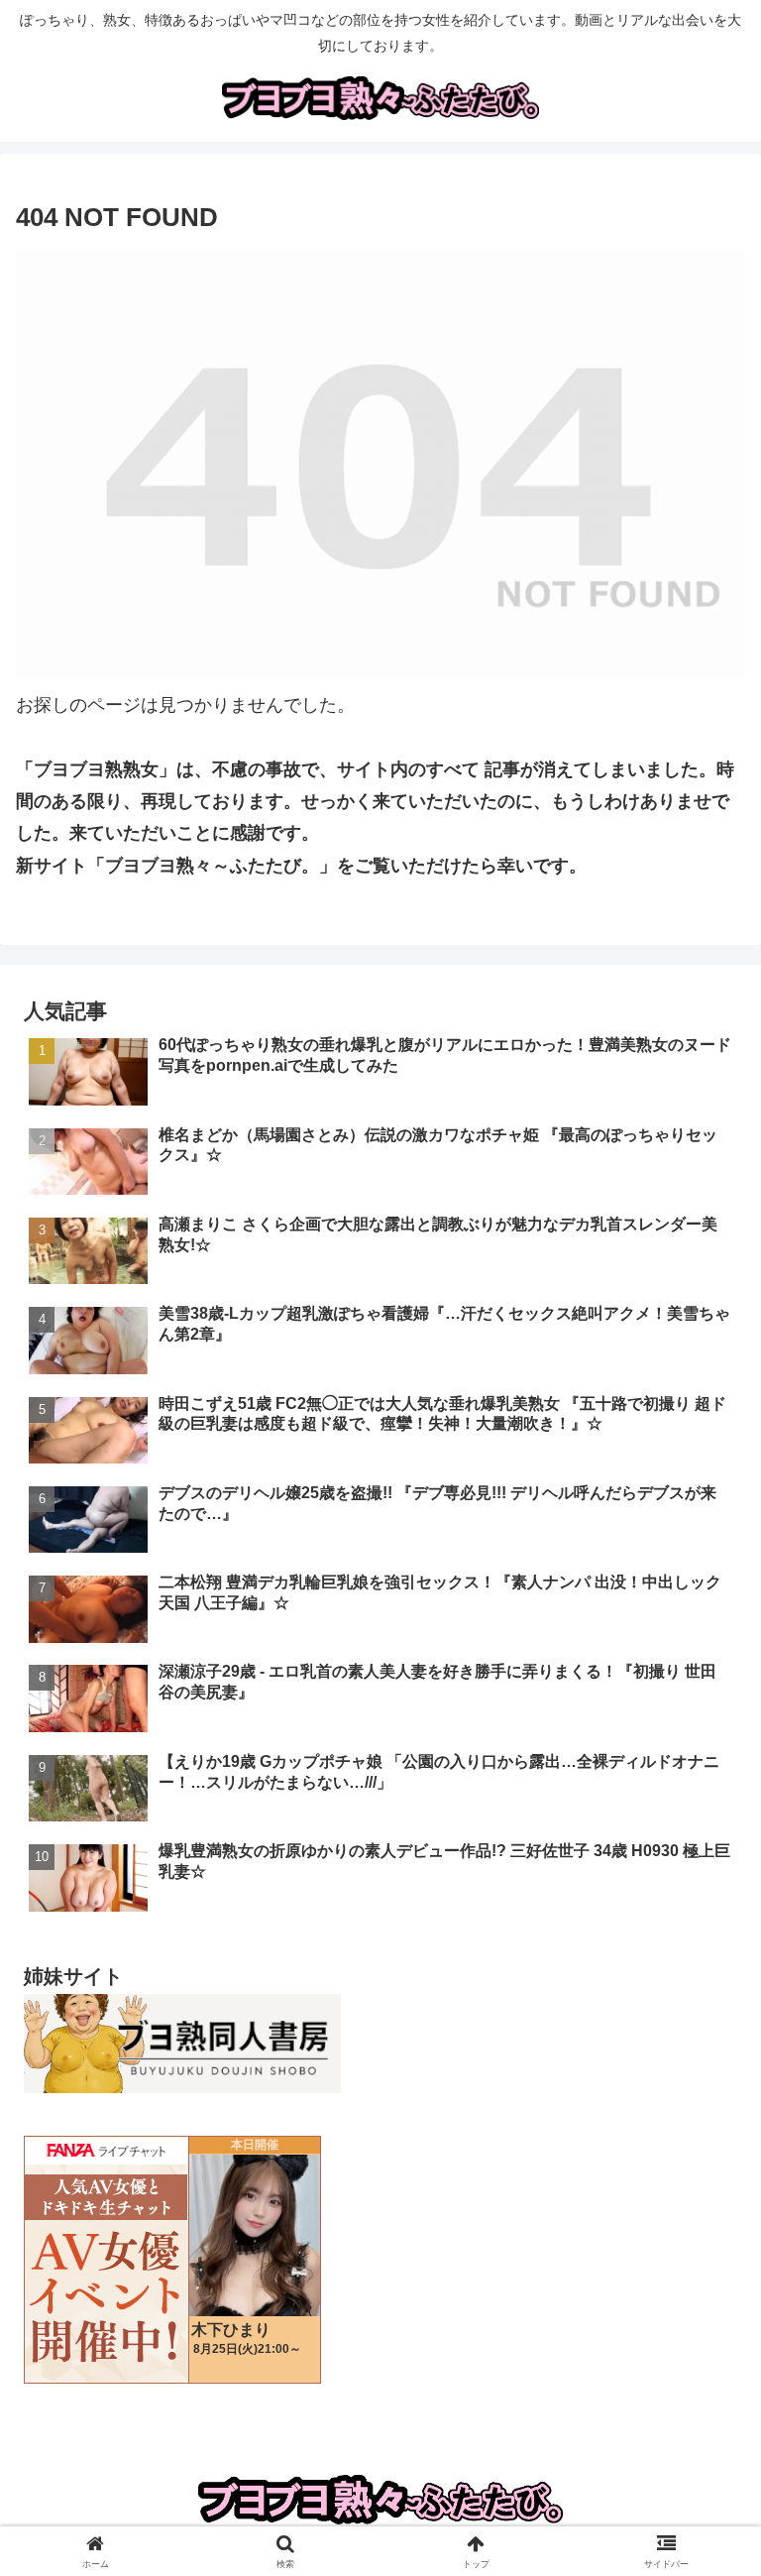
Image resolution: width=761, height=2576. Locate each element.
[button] (703, 2496)
